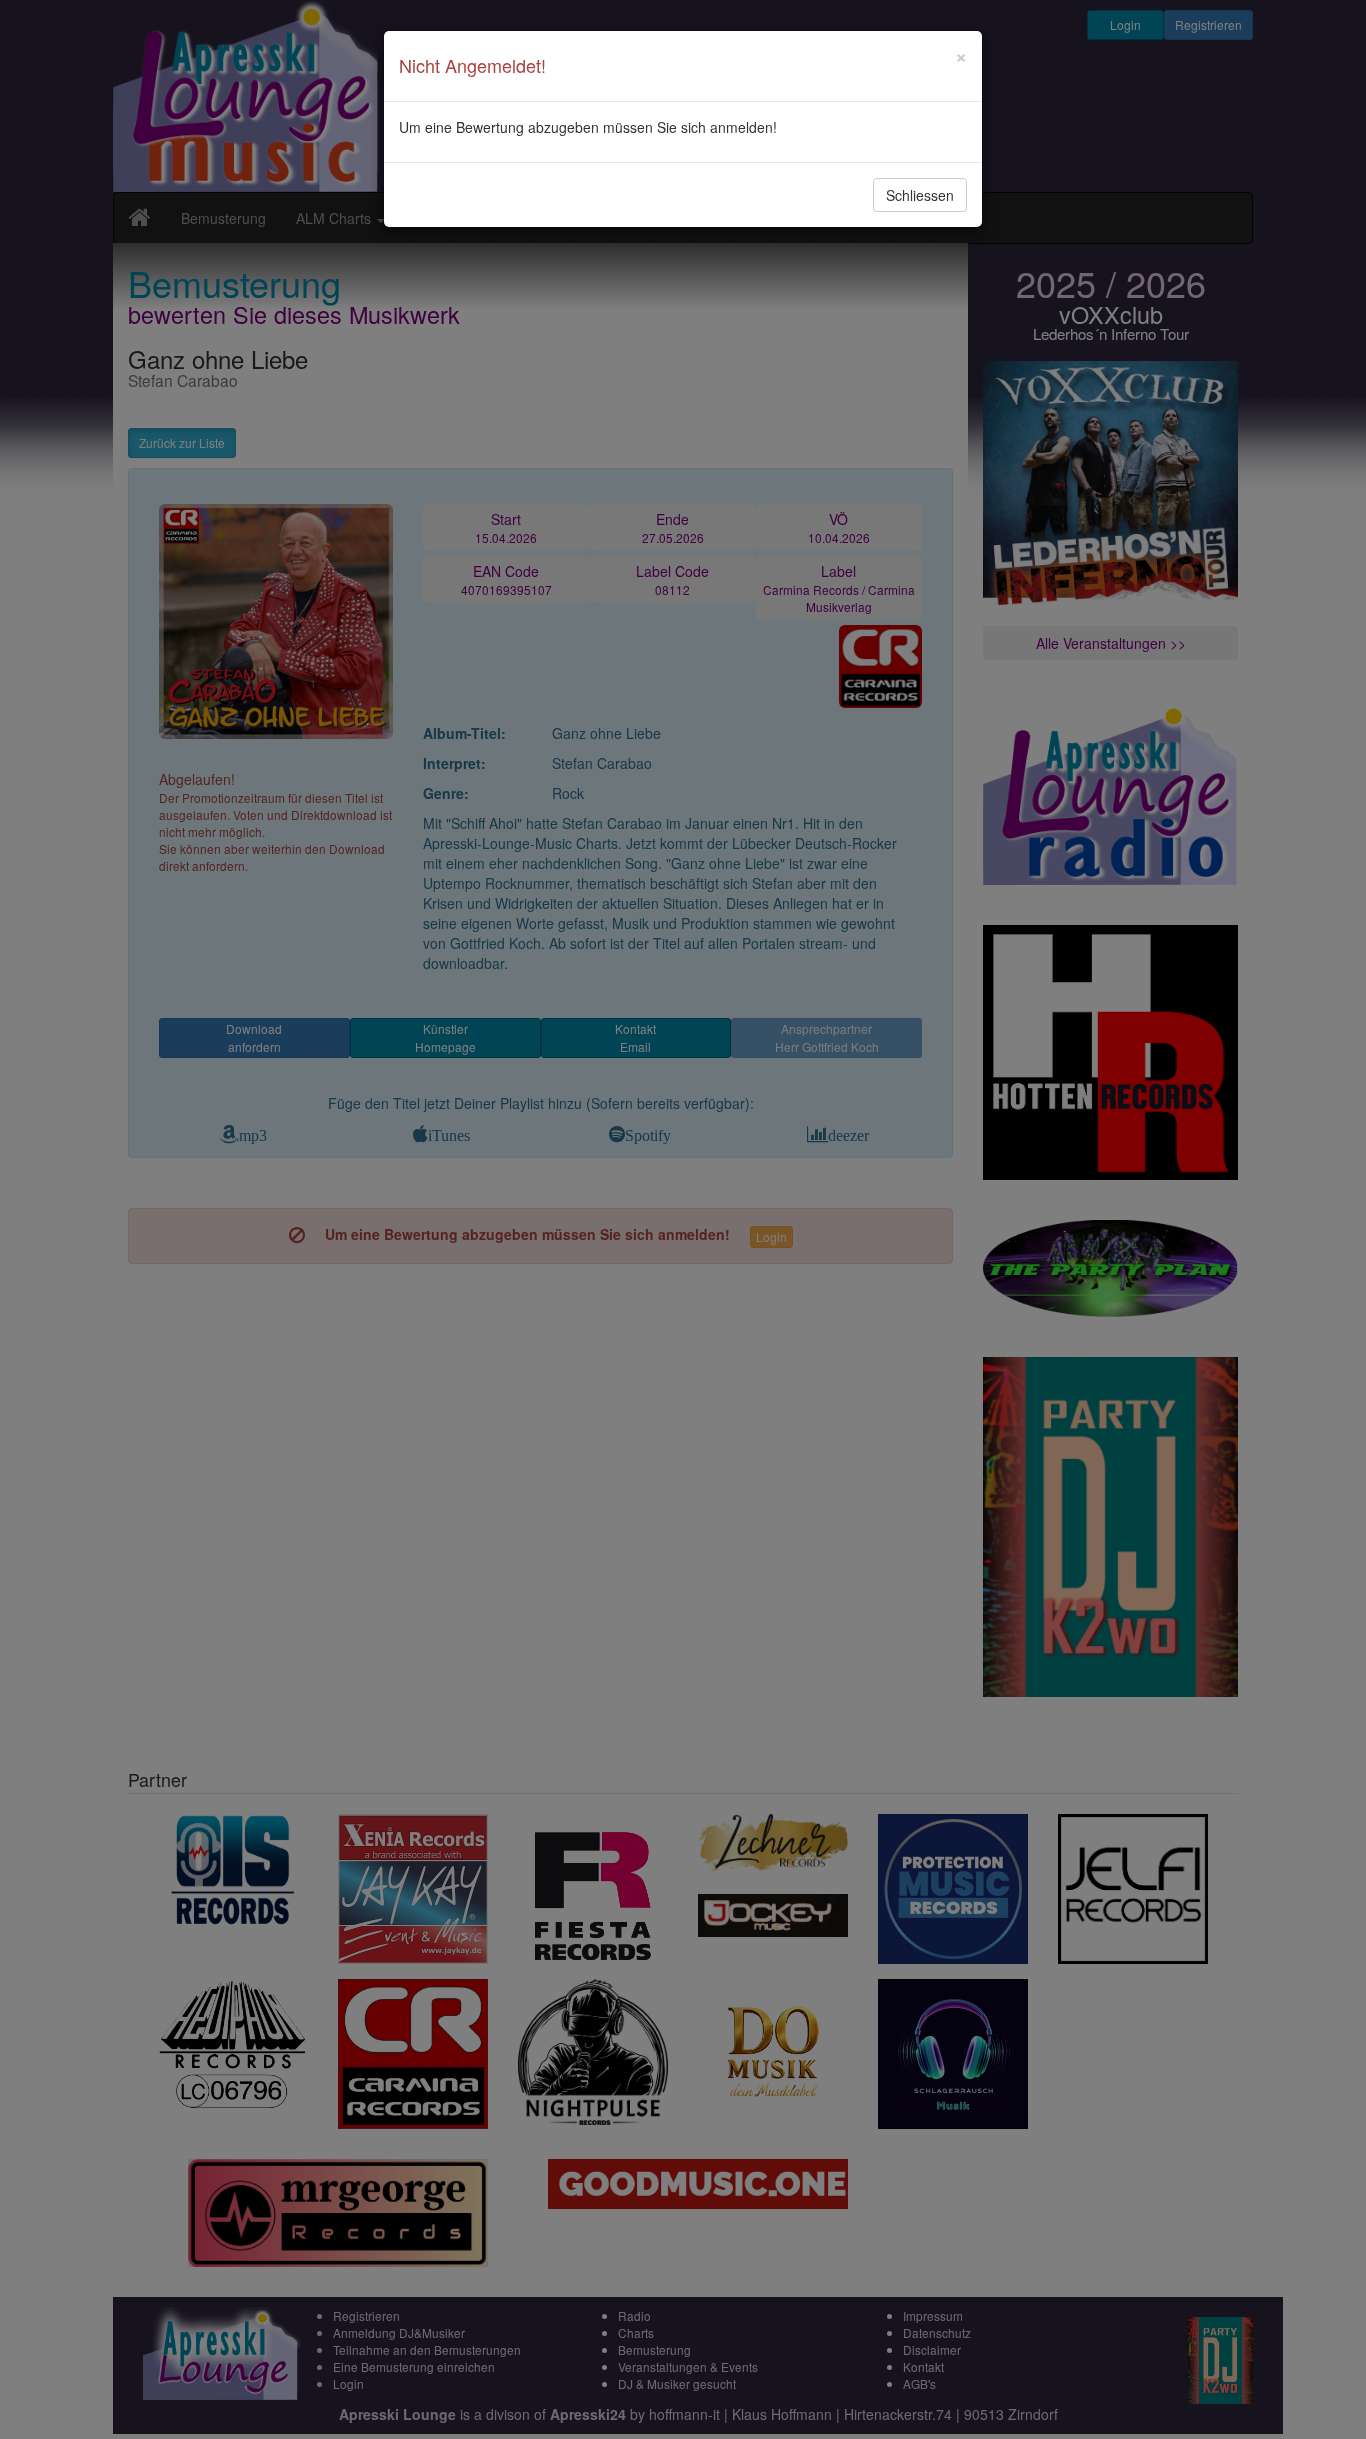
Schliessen (920, 195)
